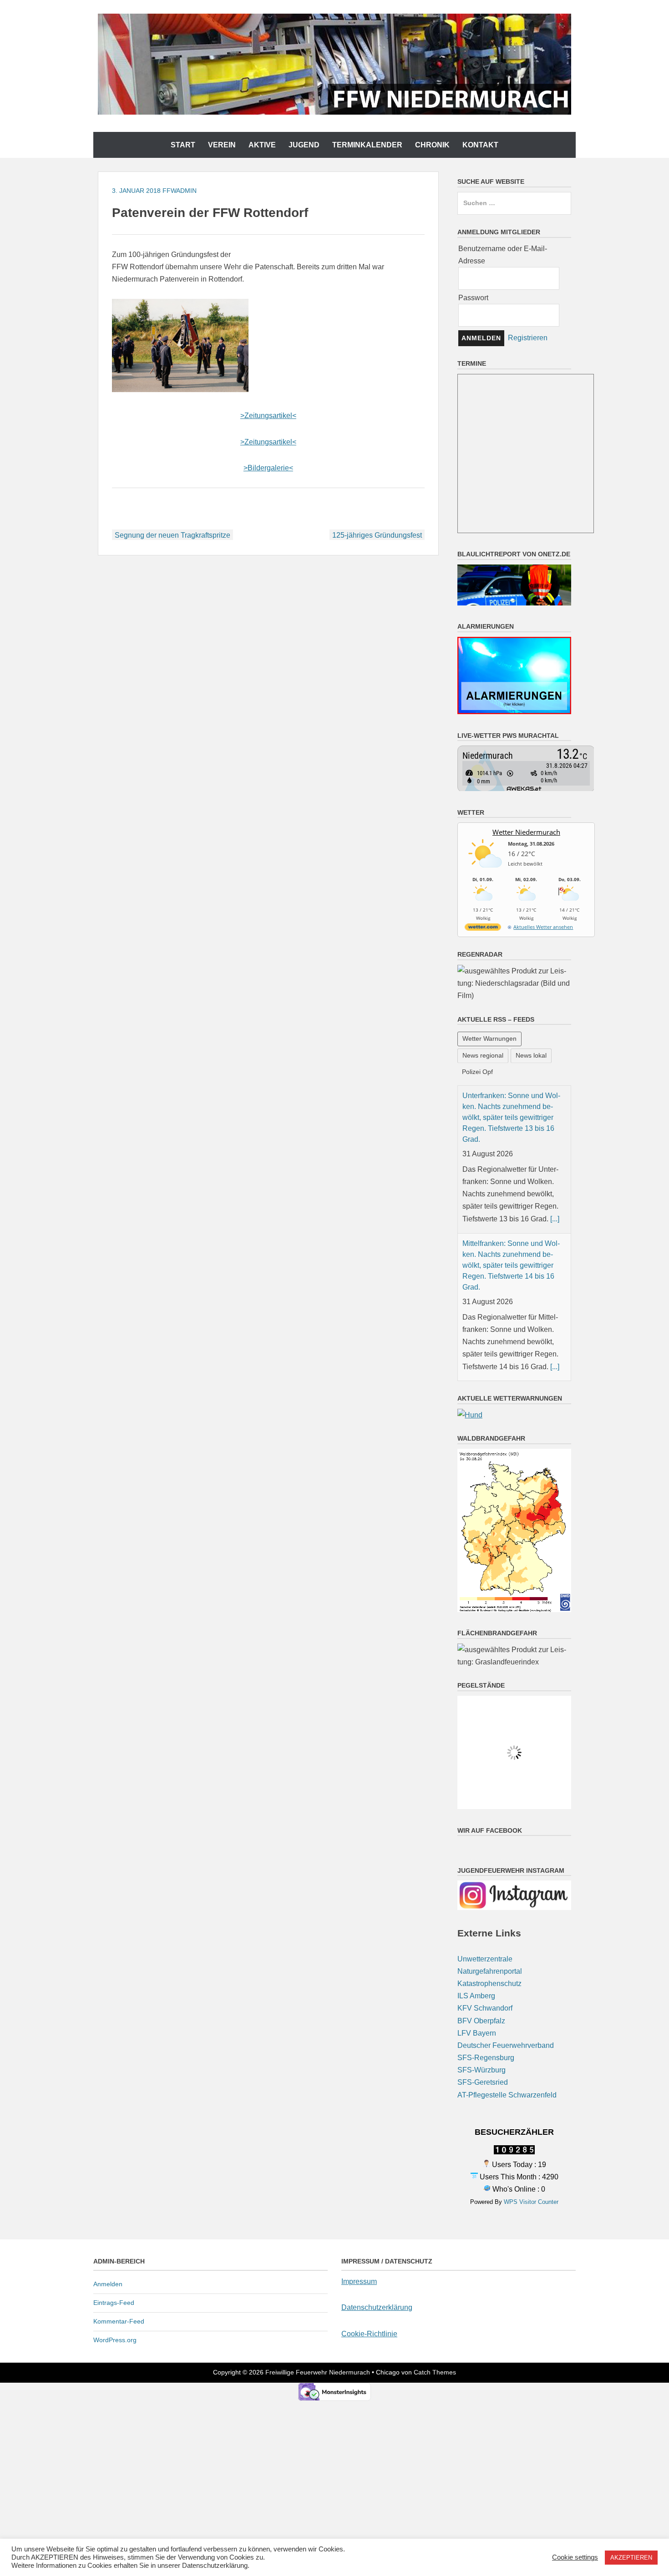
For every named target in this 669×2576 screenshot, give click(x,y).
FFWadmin (180, 191)
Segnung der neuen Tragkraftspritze (172, 535)
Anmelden (108, 2284)
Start (183, 145)
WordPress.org (115, 2340)
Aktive (262, 145)
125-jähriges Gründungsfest (377, 535)
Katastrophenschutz (489, 1984)
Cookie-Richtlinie (369, 2334)
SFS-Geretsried (483, 2082)
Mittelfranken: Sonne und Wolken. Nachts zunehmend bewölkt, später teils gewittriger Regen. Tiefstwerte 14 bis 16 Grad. (511, 1265)
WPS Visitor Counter (531, 2202)
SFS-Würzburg (481, 2070)
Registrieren (528, 338)
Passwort (473, 298)
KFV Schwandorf (485, 2008)
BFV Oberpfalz (481, 2021)
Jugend (304, 145)
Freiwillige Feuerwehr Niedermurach (318, 2372)
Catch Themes (435, 2372)
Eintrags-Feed (114, 2303)
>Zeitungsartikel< (268, 416)
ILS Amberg (476, 1996)
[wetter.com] (483, 929)
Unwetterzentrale (485, 1959)
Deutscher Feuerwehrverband (506, 2045)
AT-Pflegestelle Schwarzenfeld (507, 2095)
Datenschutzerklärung (377, 2307)
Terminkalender (367, 145)
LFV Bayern (477, 2033)
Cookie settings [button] (575, 2557)
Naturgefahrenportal (490, 1971)
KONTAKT (480, 145)
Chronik (432, 145)
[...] (555, 1219)
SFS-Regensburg (486, 2058)
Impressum (359, 2281)
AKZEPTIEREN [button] (631, 2558)
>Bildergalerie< (268, 468)
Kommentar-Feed (119, 2321)
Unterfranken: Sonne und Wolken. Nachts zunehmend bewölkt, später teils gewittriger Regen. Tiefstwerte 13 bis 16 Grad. (511, 1117)
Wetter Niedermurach (526, 832)
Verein (222, 145)
